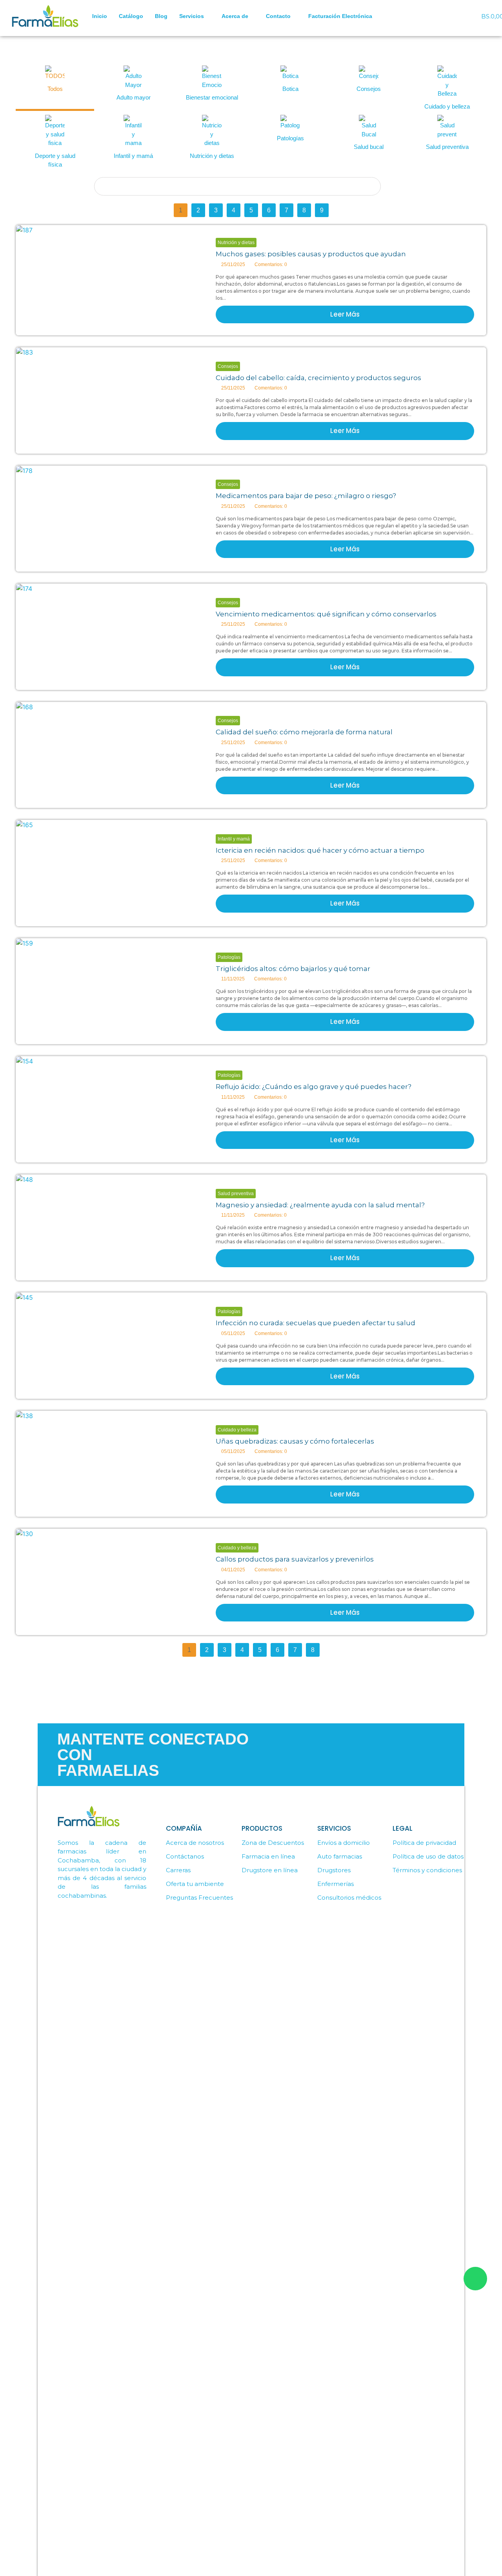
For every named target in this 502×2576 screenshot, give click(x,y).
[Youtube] (453, 22)
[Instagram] (464, 8)
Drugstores (334, 1870)
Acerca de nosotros (195, 1843)
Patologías (229, 957)
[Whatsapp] (441, 8)
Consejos (228, 366)
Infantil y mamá (234, 839)
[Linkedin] (464, 22)
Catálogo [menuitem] (131, 16)
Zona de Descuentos (273, 1843)
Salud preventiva (236, 1194)
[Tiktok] (441, 22)
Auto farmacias (340, 1856)
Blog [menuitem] (161, 16)
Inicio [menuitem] (100, 16)
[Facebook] (453, 8)
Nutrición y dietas (236, 243)
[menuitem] (195, 16)
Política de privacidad (424, 1843)
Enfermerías (336, 1884)
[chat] (475, 2279)
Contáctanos (185, 1856)
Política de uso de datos (428, 1856)
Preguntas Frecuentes (199, 1898)
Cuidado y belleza (237, 1430)
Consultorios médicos (349, 1898)
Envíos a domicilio (344, 1843)
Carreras (178, 1870)
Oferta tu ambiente (195, 1884)
